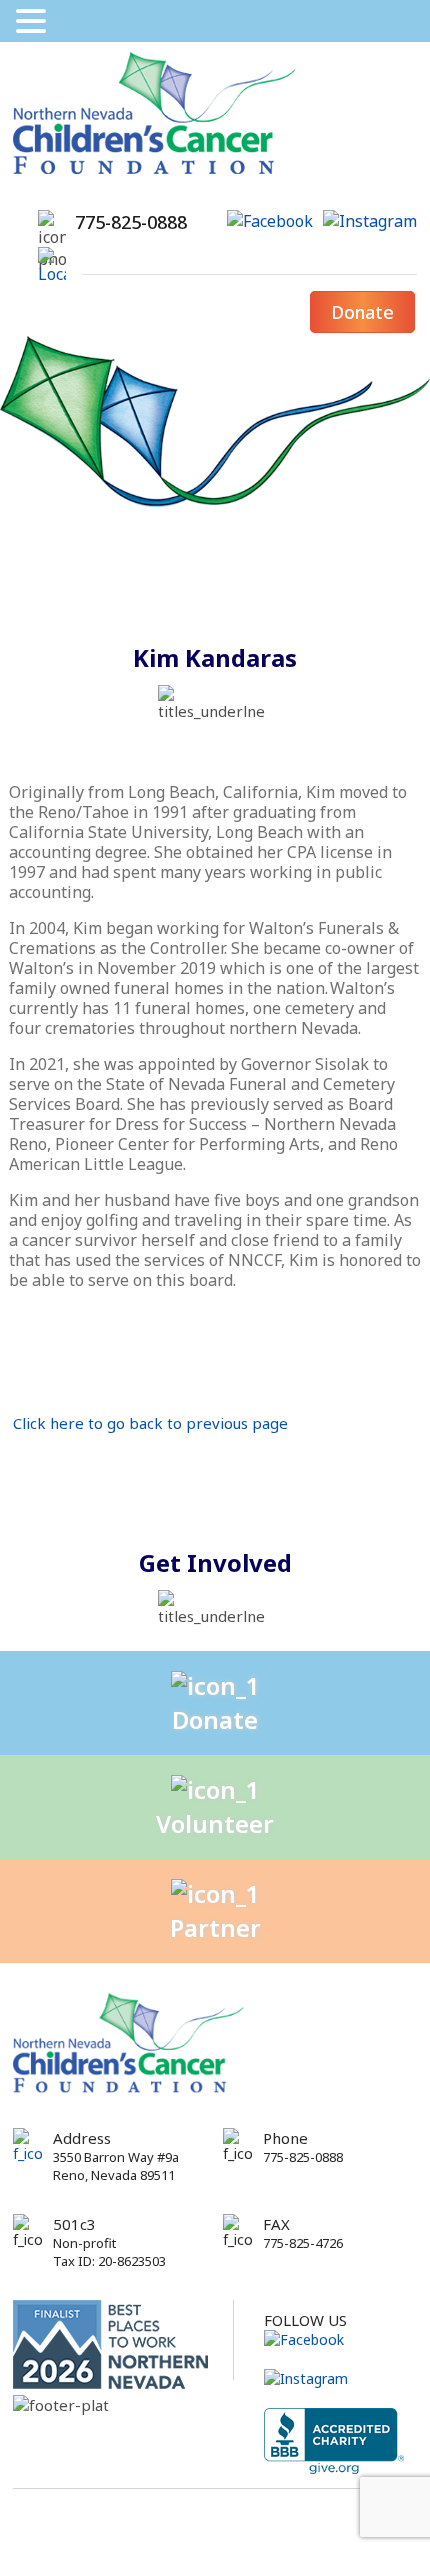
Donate (362, 312)
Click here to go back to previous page (150, 1423)
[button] (34, 21)
